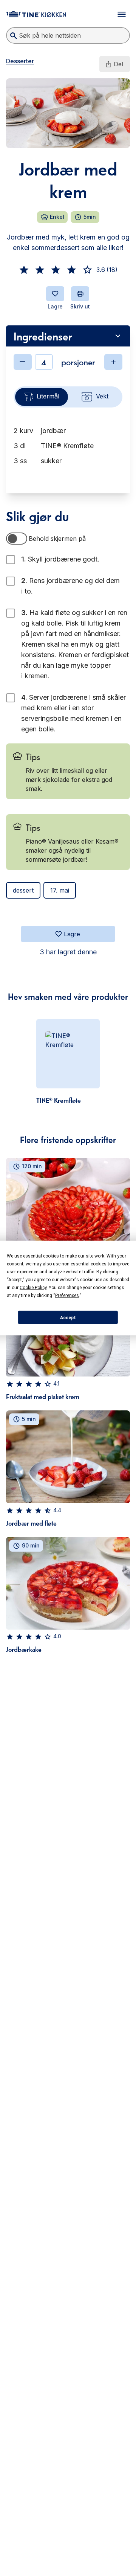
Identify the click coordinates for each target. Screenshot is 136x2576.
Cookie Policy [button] (33, 1288)
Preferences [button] (67, 1296)
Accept (68, 1317)
